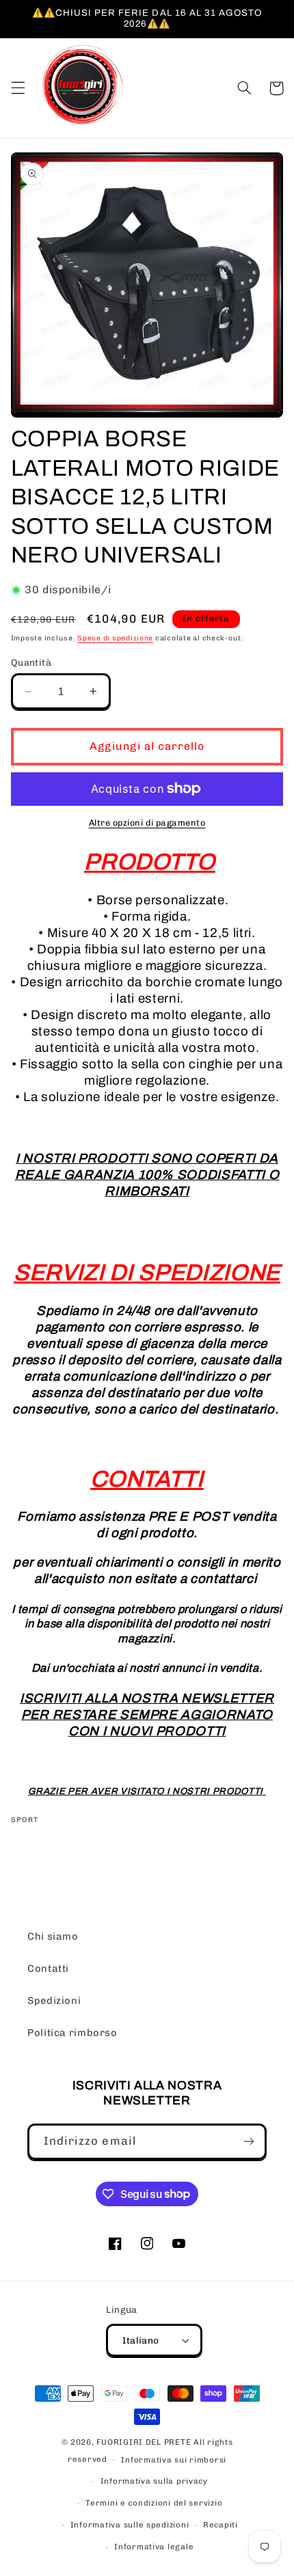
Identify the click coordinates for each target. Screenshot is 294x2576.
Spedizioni (54, 2001)
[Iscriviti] (249, 2142)
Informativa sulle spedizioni (130, 2525)
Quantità (31, 662)
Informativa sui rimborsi (174, 2460)
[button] (18, 88)
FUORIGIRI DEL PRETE (145, 2442)
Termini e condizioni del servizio (154, 2503)
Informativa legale (154, 2547)
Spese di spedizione (115, 638)
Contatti (48, 1968)
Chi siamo (53, 1936)
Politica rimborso (72, 2033)
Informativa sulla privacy (154, 2481)
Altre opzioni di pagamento (147, 823)
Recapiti (220, 2525)
